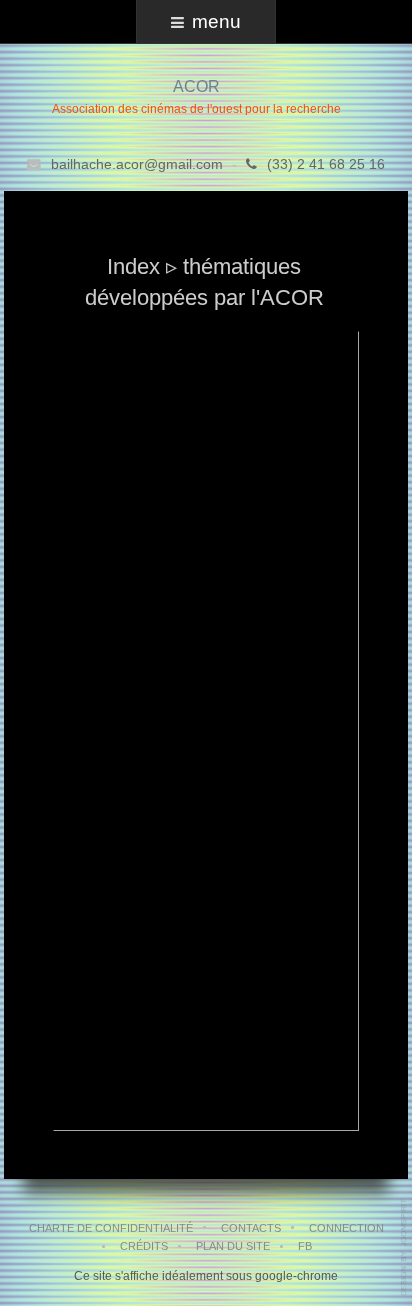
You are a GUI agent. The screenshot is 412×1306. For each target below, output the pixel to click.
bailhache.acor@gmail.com (137, 164)
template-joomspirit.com (405, 1247)
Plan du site (233, 1246)
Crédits (144, 1246)
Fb (305, 1246)
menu (216, 21)
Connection (346, 1228)
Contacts (251, 1228)
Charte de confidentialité (111, 1228)
